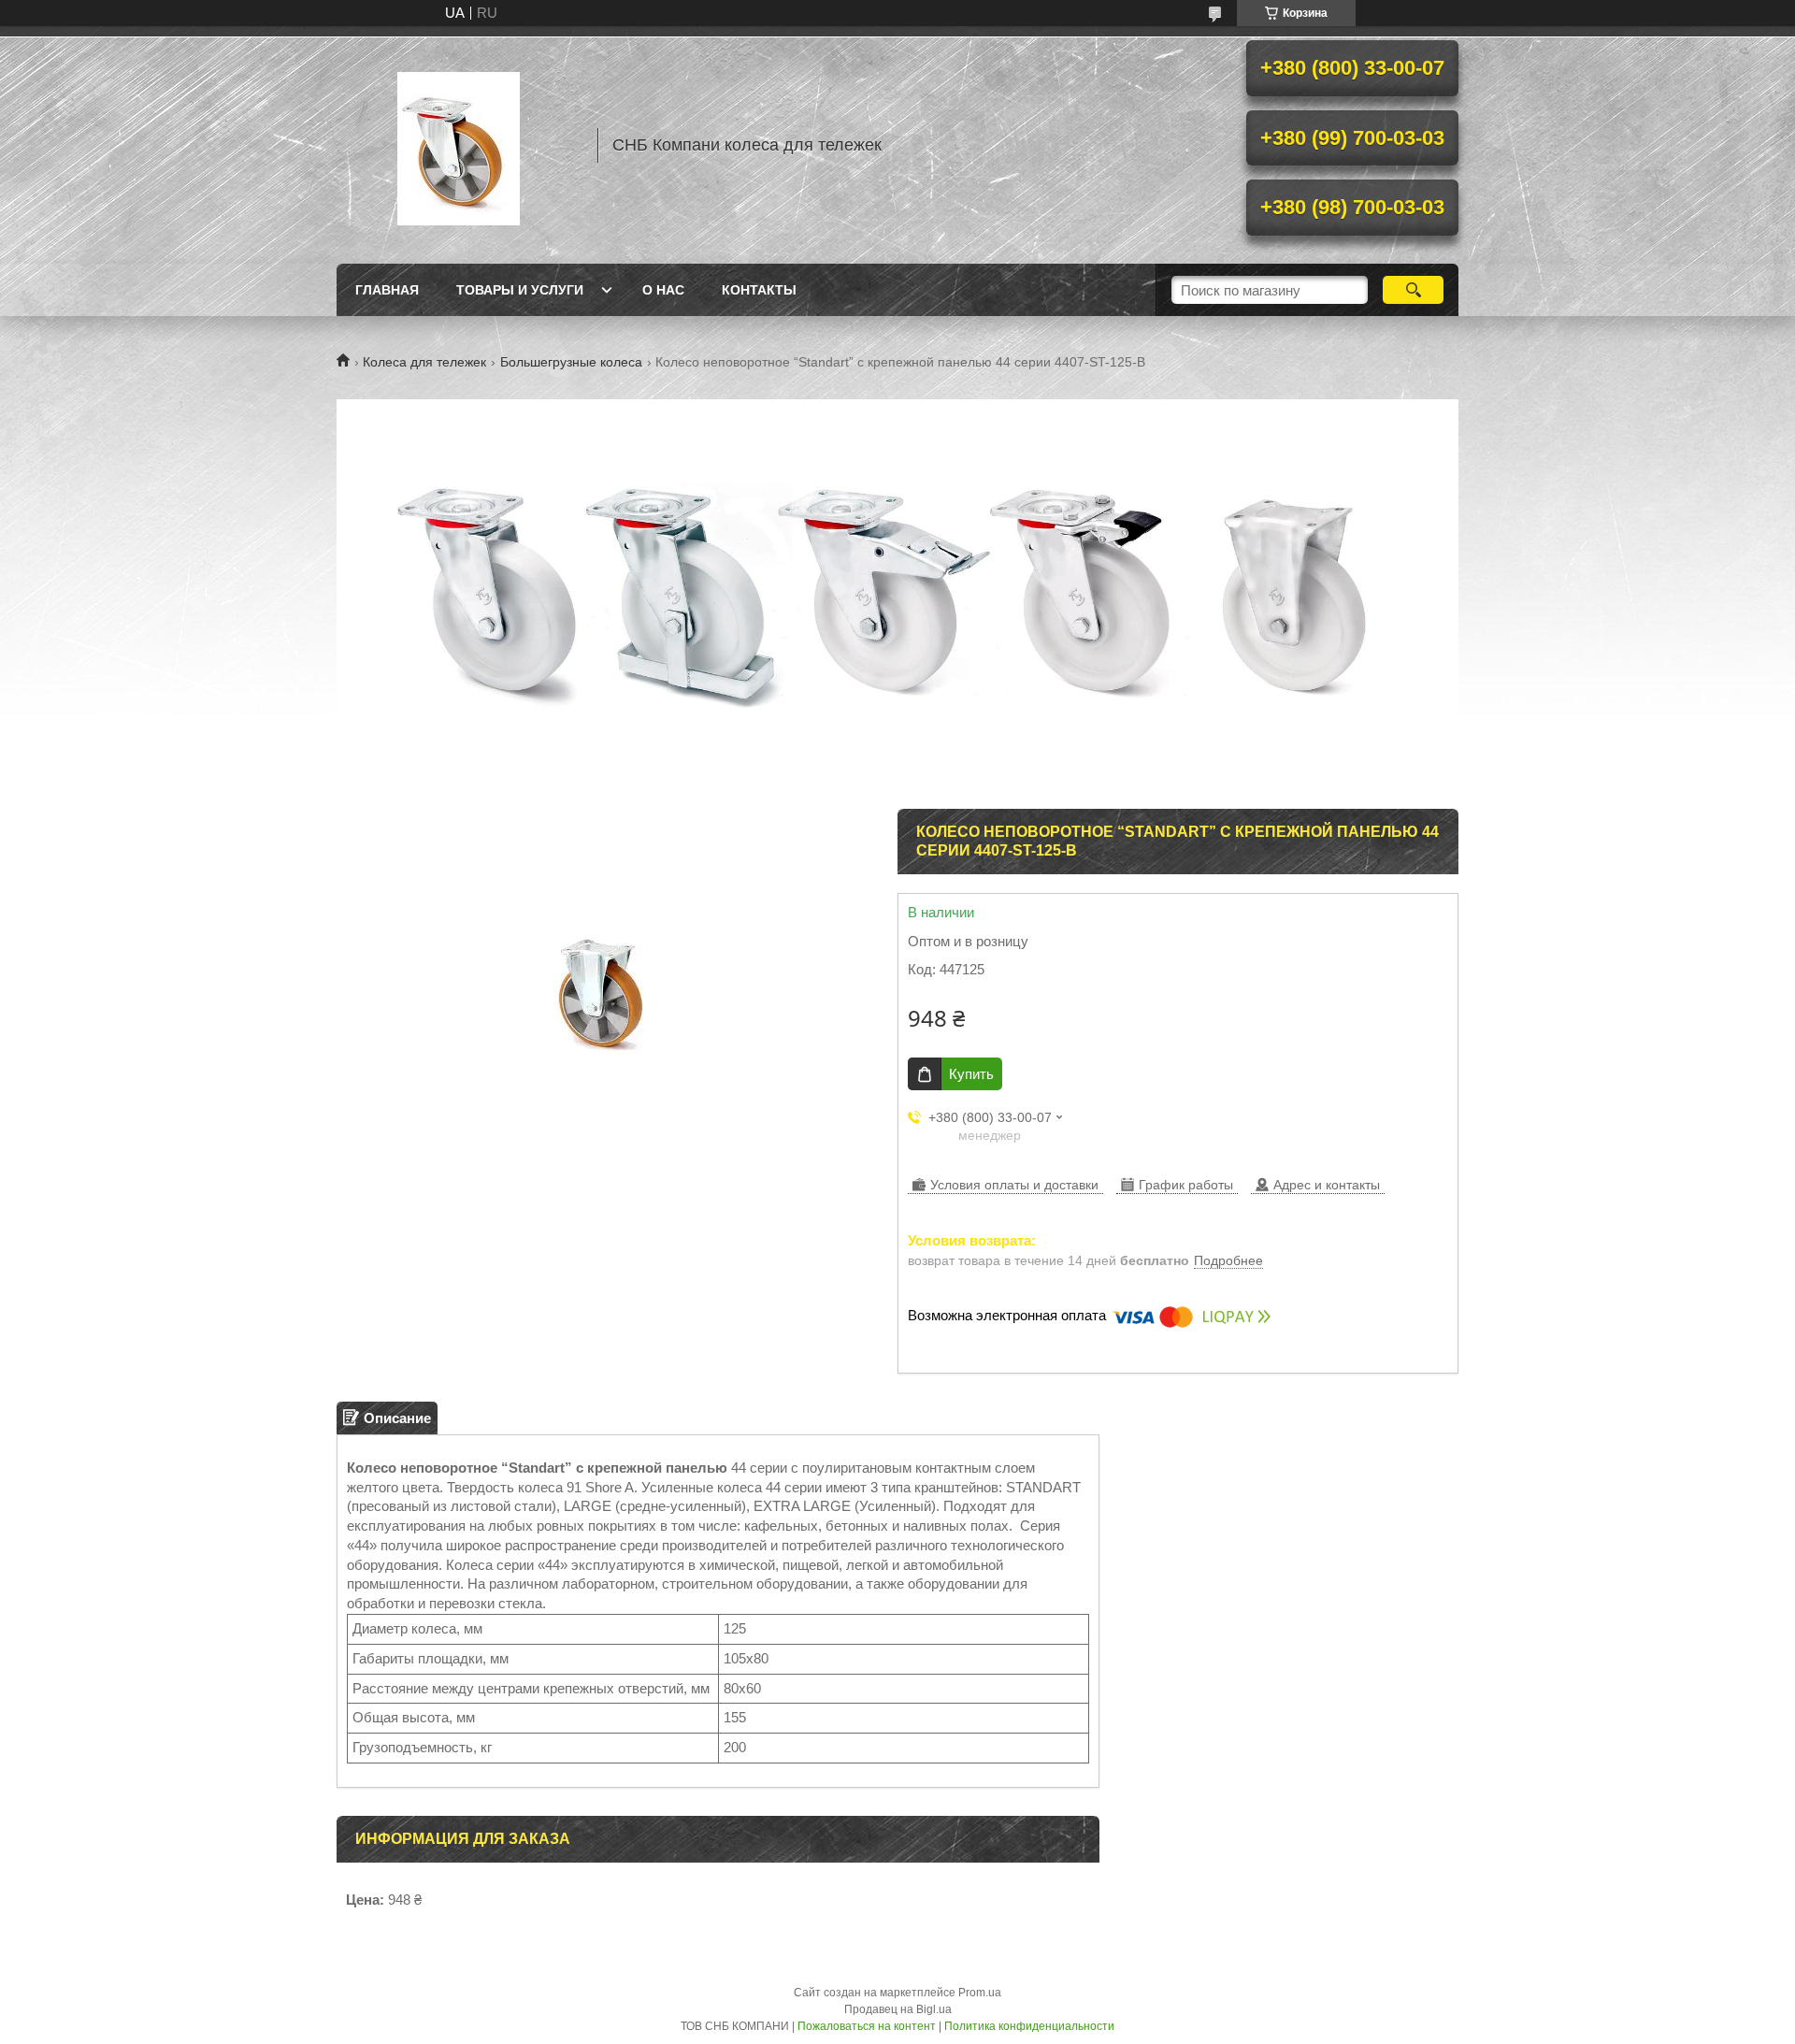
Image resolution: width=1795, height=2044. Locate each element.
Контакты (759, 290)
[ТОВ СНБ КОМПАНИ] (458, 145)
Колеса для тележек (424, 362)
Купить (971, 1074)
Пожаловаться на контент (867, 2026)
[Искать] (1413, 290)
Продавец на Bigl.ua (898, 2009)
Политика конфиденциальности (1029, 2026)
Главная (387, 290)
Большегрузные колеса (571, 362)
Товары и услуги (520, 290)
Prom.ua (980, 1993)
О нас (663, 290)
